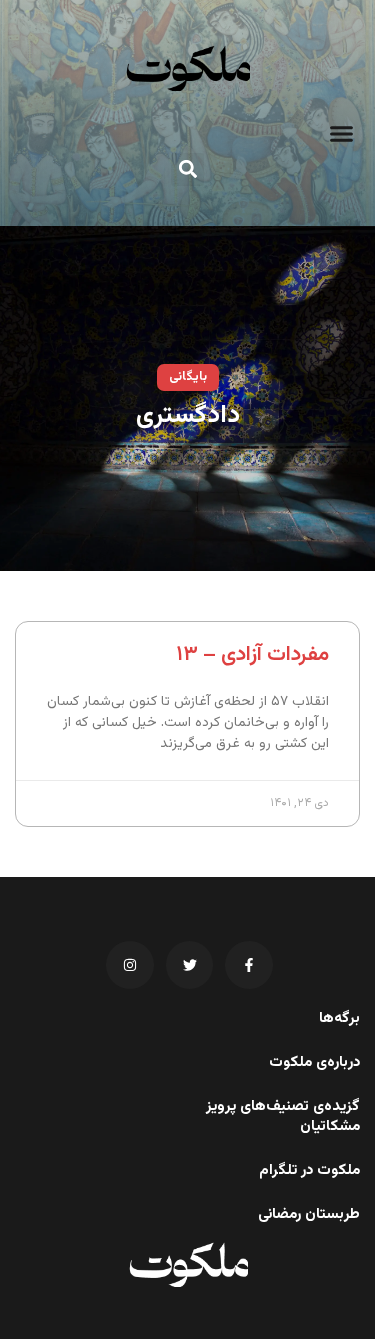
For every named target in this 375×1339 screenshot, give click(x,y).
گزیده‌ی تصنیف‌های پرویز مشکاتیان (283, 1117)
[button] (342, 134)
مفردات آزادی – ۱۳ (252, 654)
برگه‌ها (339, 1019)
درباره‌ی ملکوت (314, 1063)
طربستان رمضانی (309, 1215)
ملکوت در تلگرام (309, 1171)
